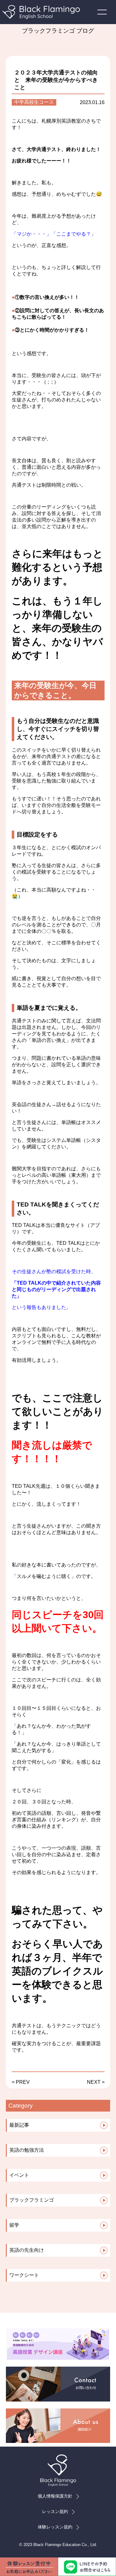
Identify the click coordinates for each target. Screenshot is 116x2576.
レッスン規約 (55, 2511)
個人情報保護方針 (55, 2496)
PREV (23, 2082)
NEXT (94, 2082)
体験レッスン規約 (55, 2527)
